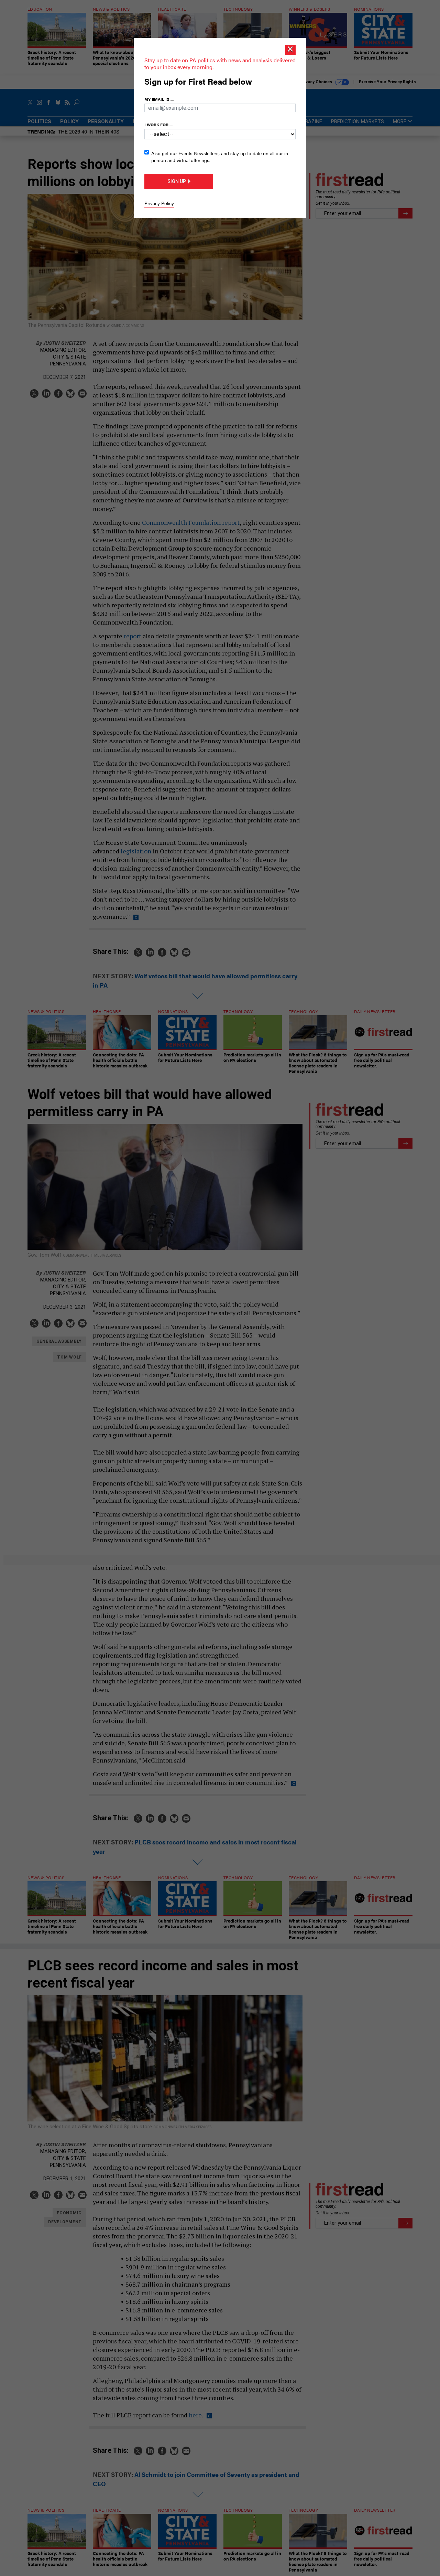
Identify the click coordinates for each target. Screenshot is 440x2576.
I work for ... (158, 125)
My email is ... (159, 99)
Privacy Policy (159, 203)
